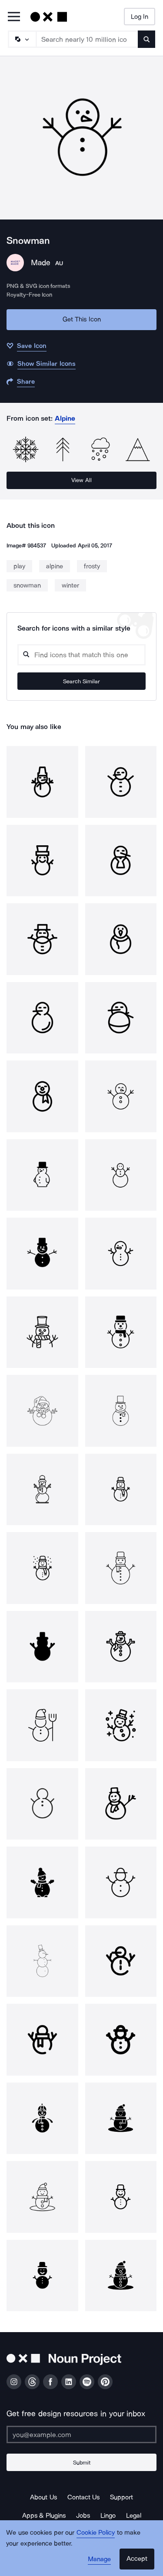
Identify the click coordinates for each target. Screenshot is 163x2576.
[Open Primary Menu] (14, 17)
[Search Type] (22, 39)
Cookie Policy (96, 2532)
